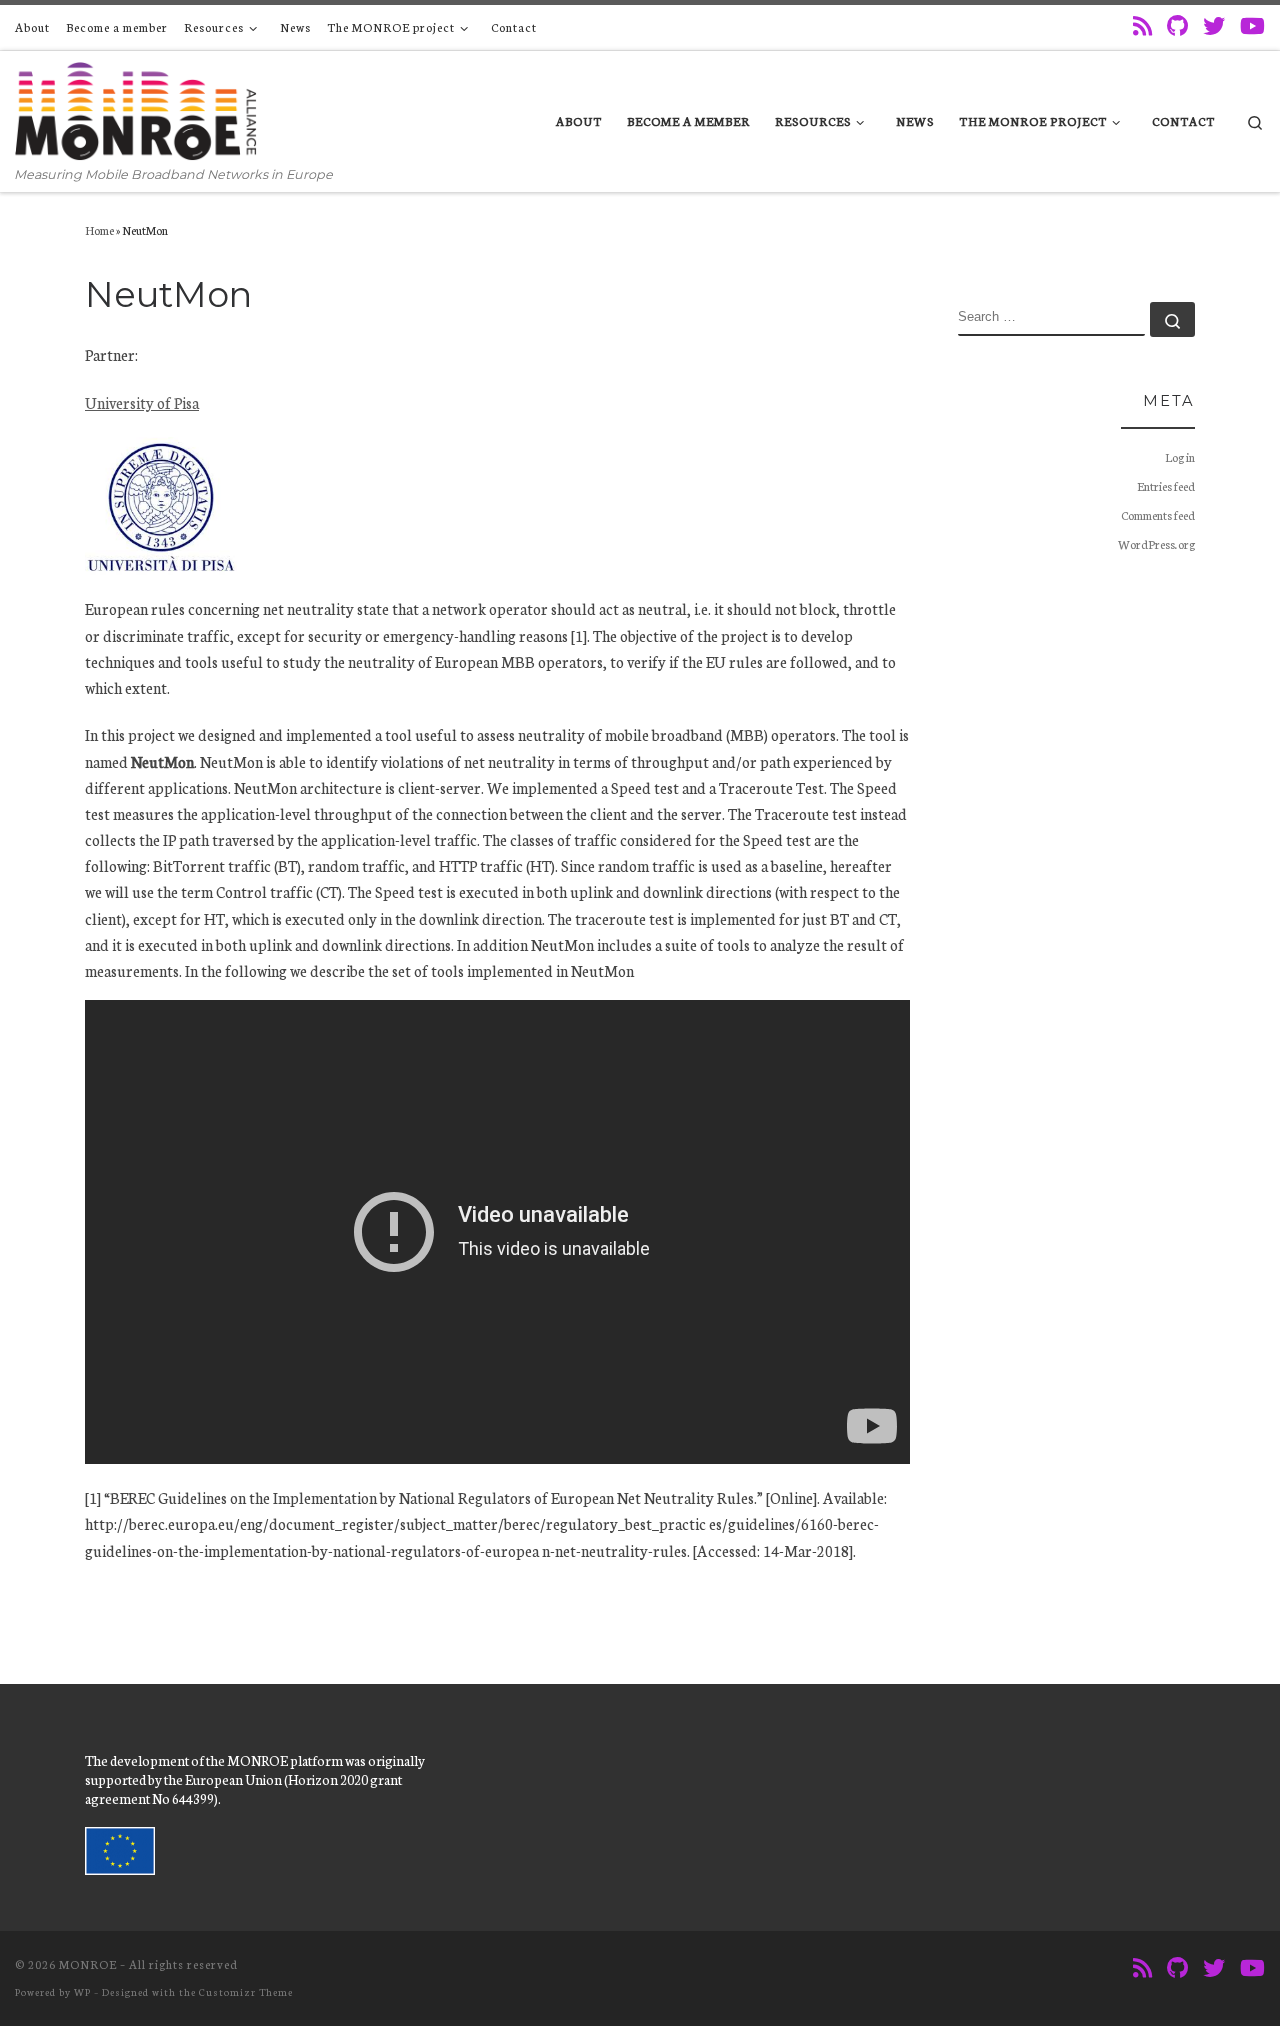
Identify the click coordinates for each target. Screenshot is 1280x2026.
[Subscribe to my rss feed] (1142, 26)
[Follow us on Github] (1177, 26)
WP (82, 1991)
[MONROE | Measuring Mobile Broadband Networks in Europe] (136, 107)
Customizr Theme (246, 1991)
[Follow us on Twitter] (1214, 26)
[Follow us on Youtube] (1252, 26)
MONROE (88, 1964)
